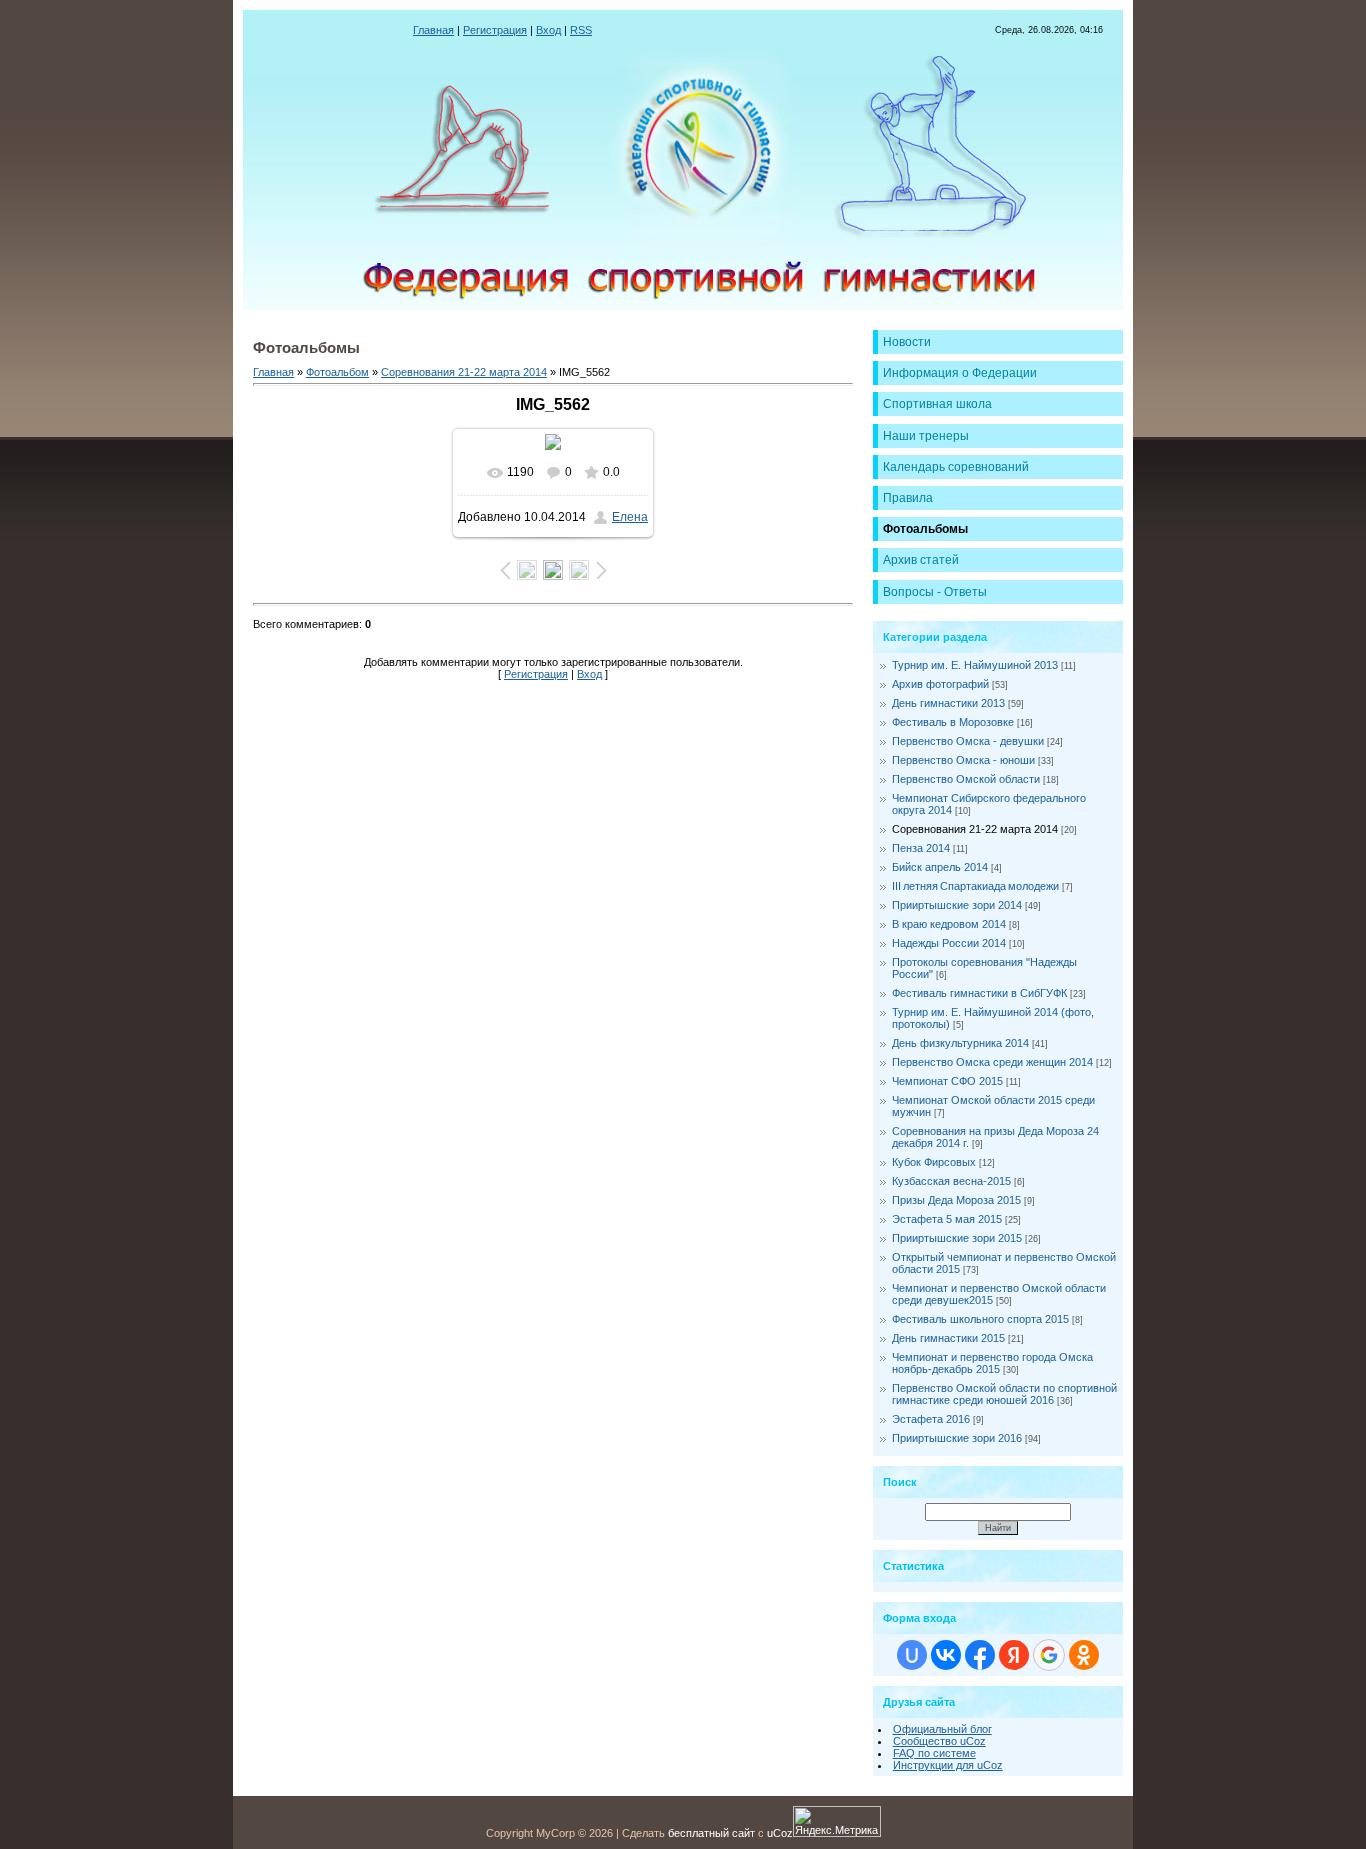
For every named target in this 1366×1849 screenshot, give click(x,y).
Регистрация (495, 30)
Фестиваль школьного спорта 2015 (980, 1319)
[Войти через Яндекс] (1014, 1655)
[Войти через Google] (1049, 1655)
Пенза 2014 (921, 848)
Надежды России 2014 (949, 943)
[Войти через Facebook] (980, 1655)
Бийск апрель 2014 (940, 867)
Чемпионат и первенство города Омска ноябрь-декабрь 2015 (992, 1363)
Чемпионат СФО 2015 (947, 1081)
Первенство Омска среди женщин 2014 (992, 1062)
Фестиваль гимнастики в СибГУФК (979, 993)
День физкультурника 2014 (960, 1043)
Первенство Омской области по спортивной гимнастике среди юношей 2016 (1004, 1394)
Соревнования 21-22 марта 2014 (464, 372)
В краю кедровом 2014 (949, 924)
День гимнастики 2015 (948, 1338)
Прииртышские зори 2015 (957, 1238)
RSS (581, 30)
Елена (630, 517)
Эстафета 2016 (931, 1419)
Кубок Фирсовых (934, 1162)
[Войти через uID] (912, 1655)
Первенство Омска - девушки (968, 741)
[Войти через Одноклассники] (1084, 1655)
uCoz (780, 1833)
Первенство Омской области (966, 779)
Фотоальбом (337, 372)
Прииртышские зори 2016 (957, 1438)
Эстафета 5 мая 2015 (947, 1219)
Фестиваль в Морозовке (953, 722)
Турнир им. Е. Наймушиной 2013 (975, 665)
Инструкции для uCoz (948, 1765)
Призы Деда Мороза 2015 (956, 1200)
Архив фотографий (940, 684)
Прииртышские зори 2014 (957, 905)
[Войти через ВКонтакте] (946, 1655)
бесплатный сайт (711, 1833)
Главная (433, 30)
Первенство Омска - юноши (963, 760)
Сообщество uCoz (939, 1741)
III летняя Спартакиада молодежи (975, 886)
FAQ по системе (934, 1753)
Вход (548, 30)
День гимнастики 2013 (948, 703)
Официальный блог (942, 1729)
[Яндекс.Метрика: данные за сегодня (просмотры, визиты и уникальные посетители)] (837, 1821)
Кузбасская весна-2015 (951, 1181)
